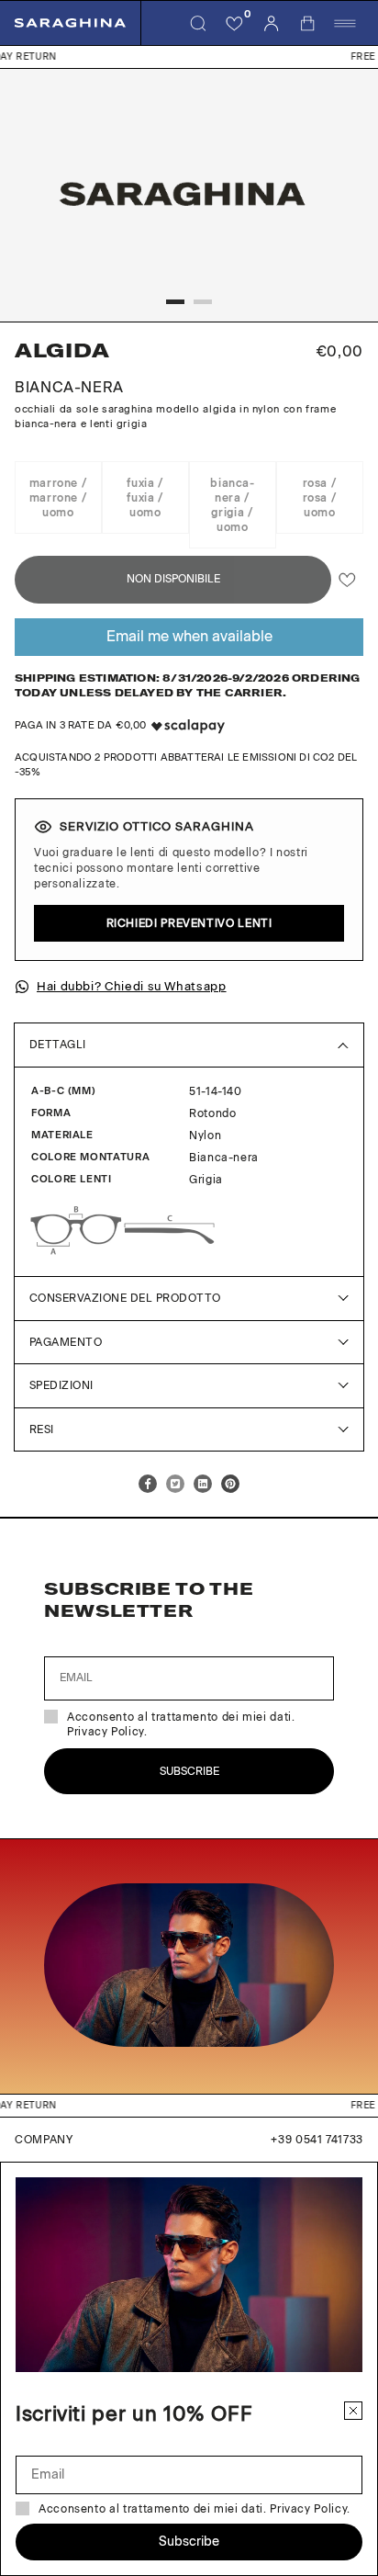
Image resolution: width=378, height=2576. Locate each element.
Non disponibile (173, 579)
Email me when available (189, 636)
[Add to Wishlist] (347, 580)
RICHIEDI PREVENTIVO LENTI (189, 923)
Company (44, 2140)
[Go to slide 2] (203, 302)
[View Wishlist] (235, 23)
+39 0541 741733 (317, 2140)
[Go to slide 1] (175, 302)
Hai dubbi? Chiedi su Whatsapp (132, 986)
